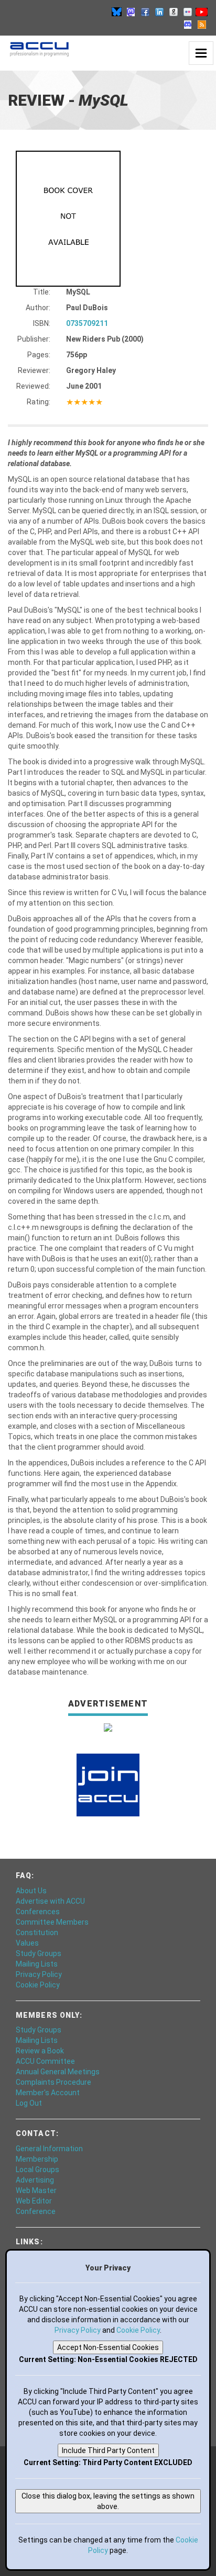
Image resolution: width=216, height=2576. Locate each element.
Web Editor (34, 2201)
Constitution (37, 1933)
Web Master (36, 2190)
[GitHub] (174, 12)
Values (27, 1943)
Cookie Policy (38, 1985)
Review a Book (40, 2051)
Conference (36, 2211)
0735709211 (87, 323)
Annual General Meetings (58, 2072)
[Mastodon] (131, 12)
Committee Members (52, 1922)
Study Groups (39, 1953)
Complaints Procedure (53, 2082)
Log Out (29, 2103)
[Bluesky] (117, 12)
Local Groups (37, 2170)
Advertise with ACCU (50, 1901)
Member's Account (48, 2093)
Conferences (38, 1912)
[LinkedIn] (159, 12)
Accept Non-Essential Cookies (108, 2347)
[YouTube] (202, 12)
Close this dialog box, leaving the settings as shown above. (108, 2501)
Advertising (35, 2180)
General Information (49, 2149)
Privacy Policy (39, 1974)
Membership (37, 2159)
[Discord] (188, 24)
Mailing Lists (37, 1964)
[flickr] (188, 12)
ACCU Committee (45, 2061)
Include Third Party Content (108, 2450)
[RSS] (202, 24)
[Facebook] (145, 12)
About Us (31, 1891)
